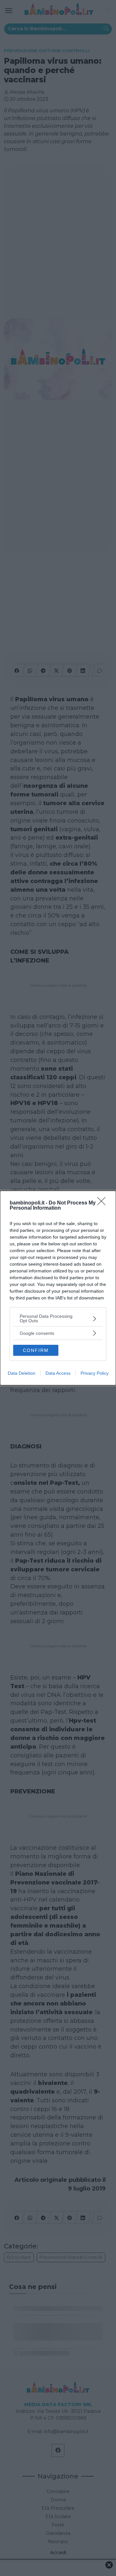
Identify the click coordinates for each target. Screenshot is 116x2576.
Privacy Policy (95, 1373)
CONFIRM (36, 1350)
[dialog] (58, 1288)
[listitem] (58, 1318)
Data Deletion (22, 1373)
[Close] (103, 1203)
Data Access (58, 1373)
